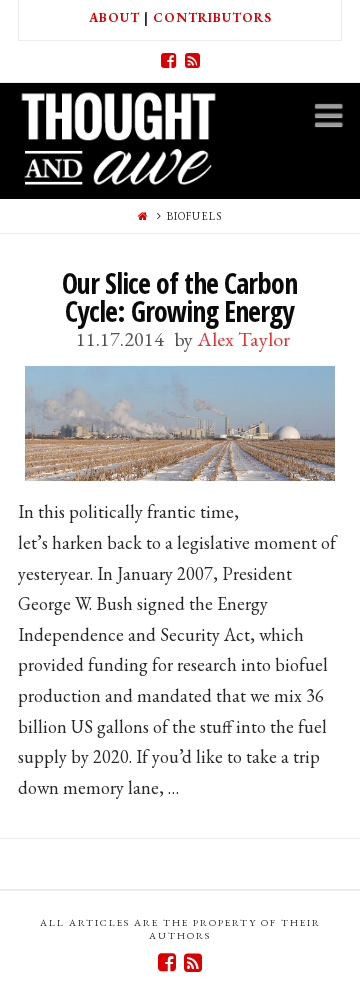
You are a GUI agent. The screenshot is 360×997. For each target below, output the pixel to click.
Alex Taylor (243, 339)
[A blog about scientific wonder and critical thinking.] (118, 135)
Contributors (212, 17)
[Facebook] (168, 61)
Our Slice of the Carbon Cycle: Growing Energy (179, 297)
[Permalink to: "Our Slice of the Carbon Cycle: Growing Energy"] (180, 423)
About (114, 17)
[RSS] (192, 61)
